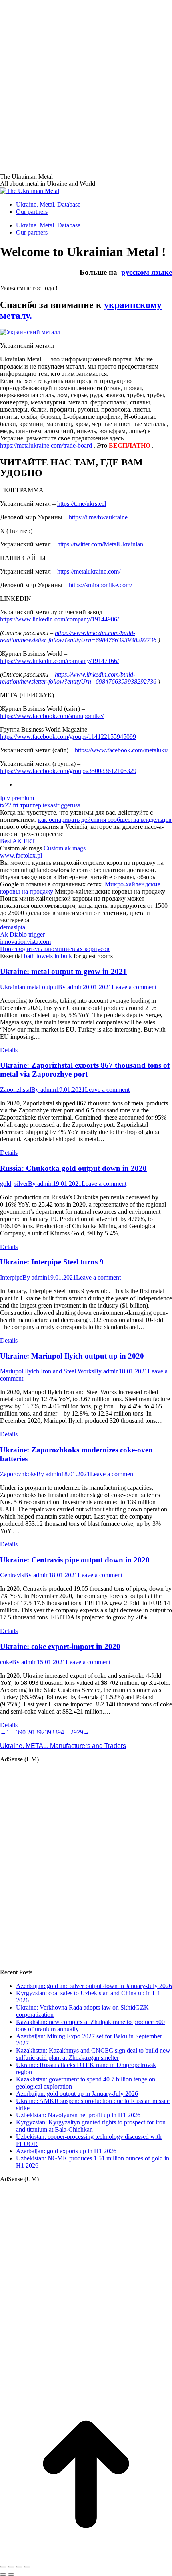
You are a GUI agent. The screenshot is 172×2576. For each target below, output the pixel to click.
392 (40, 1732)
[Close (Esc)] (3, 2567)
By (70, 987)
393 (50, 1732)
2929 (77, 1732)
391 (30, 1732)
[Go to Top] (86, 2558)
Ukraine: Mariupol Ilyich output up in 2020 (72, 1356)
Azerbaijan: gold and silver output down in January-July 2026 (94, 1986)
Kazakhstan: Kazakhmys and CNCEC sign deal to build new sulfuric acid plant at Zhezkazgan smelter (93, 2054)
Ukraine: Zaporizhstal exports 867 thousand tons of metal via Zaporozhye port (85, 1070)
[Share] (11, 2567)
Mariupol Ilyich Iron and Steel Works (47, 1371)
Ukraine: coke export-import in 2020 (60, 1646)
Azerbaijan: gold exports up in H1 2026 (66, 2151)
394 (59, 1732)
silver (21, 1184)
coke (6, 1662)
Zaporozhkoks (18, 1474)
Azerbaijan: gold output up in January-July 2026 (77, 2094)
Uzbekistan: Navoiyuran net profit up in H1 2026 (78, 2115)
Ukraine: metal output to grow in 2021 (63, 971)
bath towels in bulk (48, 956)
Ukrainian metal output (29, 987)
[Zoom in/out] (27, 2567)
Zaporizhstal (16, 1090)
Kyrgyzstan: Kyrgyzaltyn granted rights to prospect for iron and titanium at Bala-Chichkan (91, 2126)
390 (21, 1732)
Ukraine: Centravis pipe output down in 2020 (75, 1560)
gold (6, 1184)
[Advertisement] (86, 86)
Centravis (12, 1575)
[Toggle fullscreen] (19, 2567)
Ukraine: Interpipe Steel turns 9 (52, 1262)
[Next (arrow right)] (11, 2574)
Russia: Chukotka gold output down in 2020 (73, 1168)
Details (9, 1050)
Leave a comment (134, 987)
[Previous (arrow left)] (3, 2574)
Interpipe (11, 1277)
